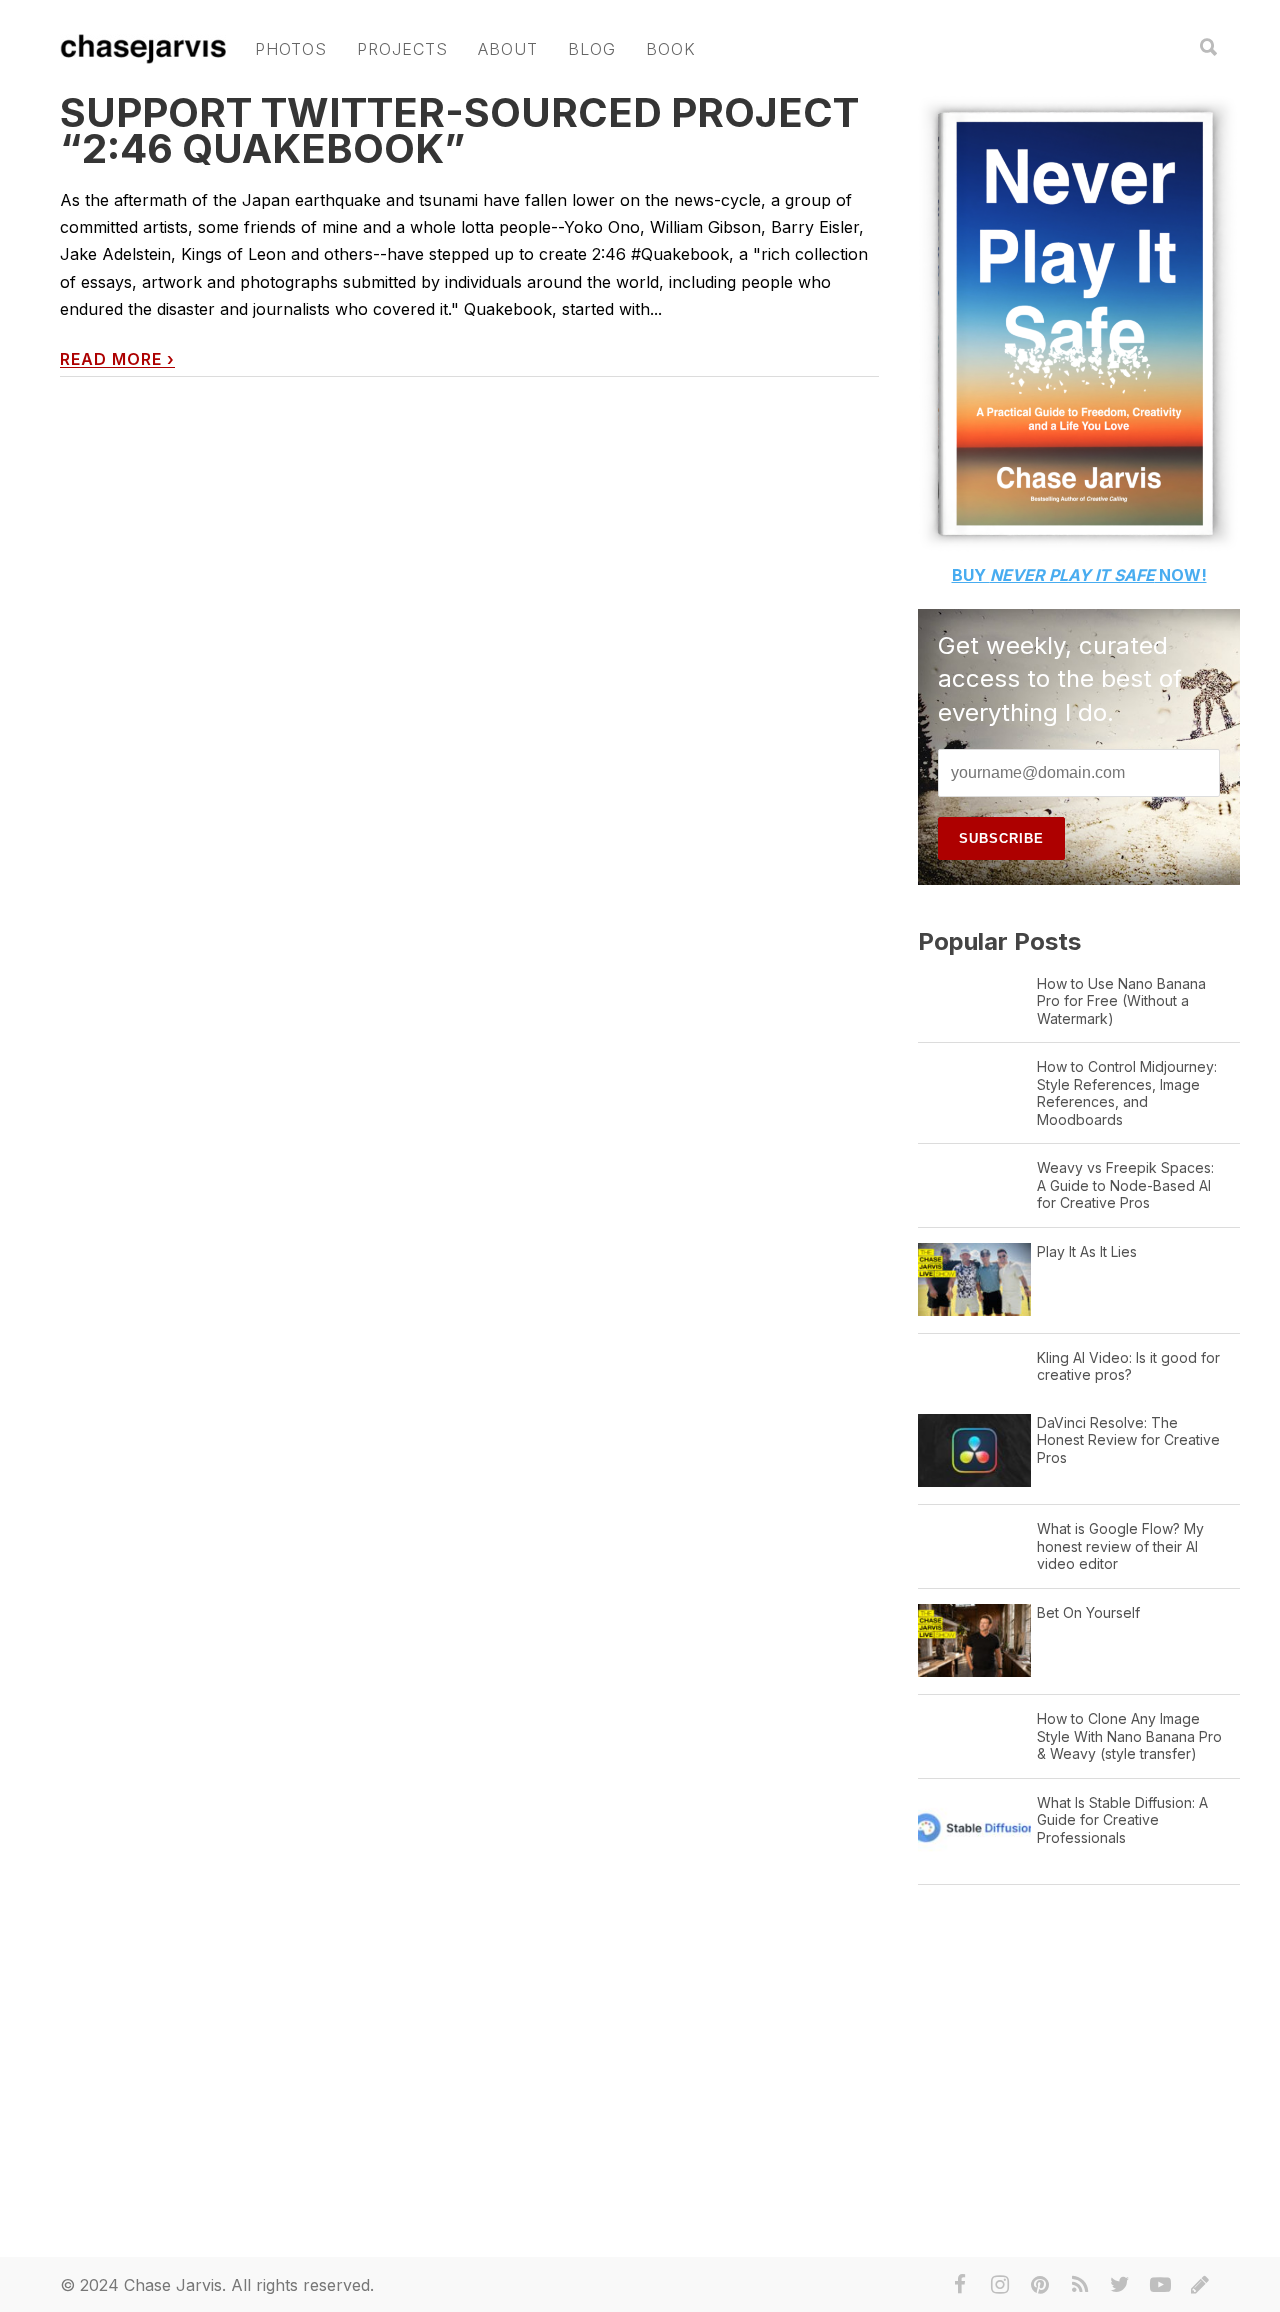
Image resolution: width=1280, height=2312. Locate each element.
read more (117, 359)
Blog (592, 49)
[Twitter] (1120, 2285)
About (508, 49)
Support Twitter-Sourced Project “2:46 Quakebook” (459, 130)
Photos (291, 49)
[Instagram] (1000, 2285)
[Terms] (1200, 2285)
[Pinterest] (1040, 2285)
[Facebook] (960, 2285)
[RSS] (1080, 2285)
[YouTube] (1160, 2285)
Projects (402, 49)
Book (671, 49)
